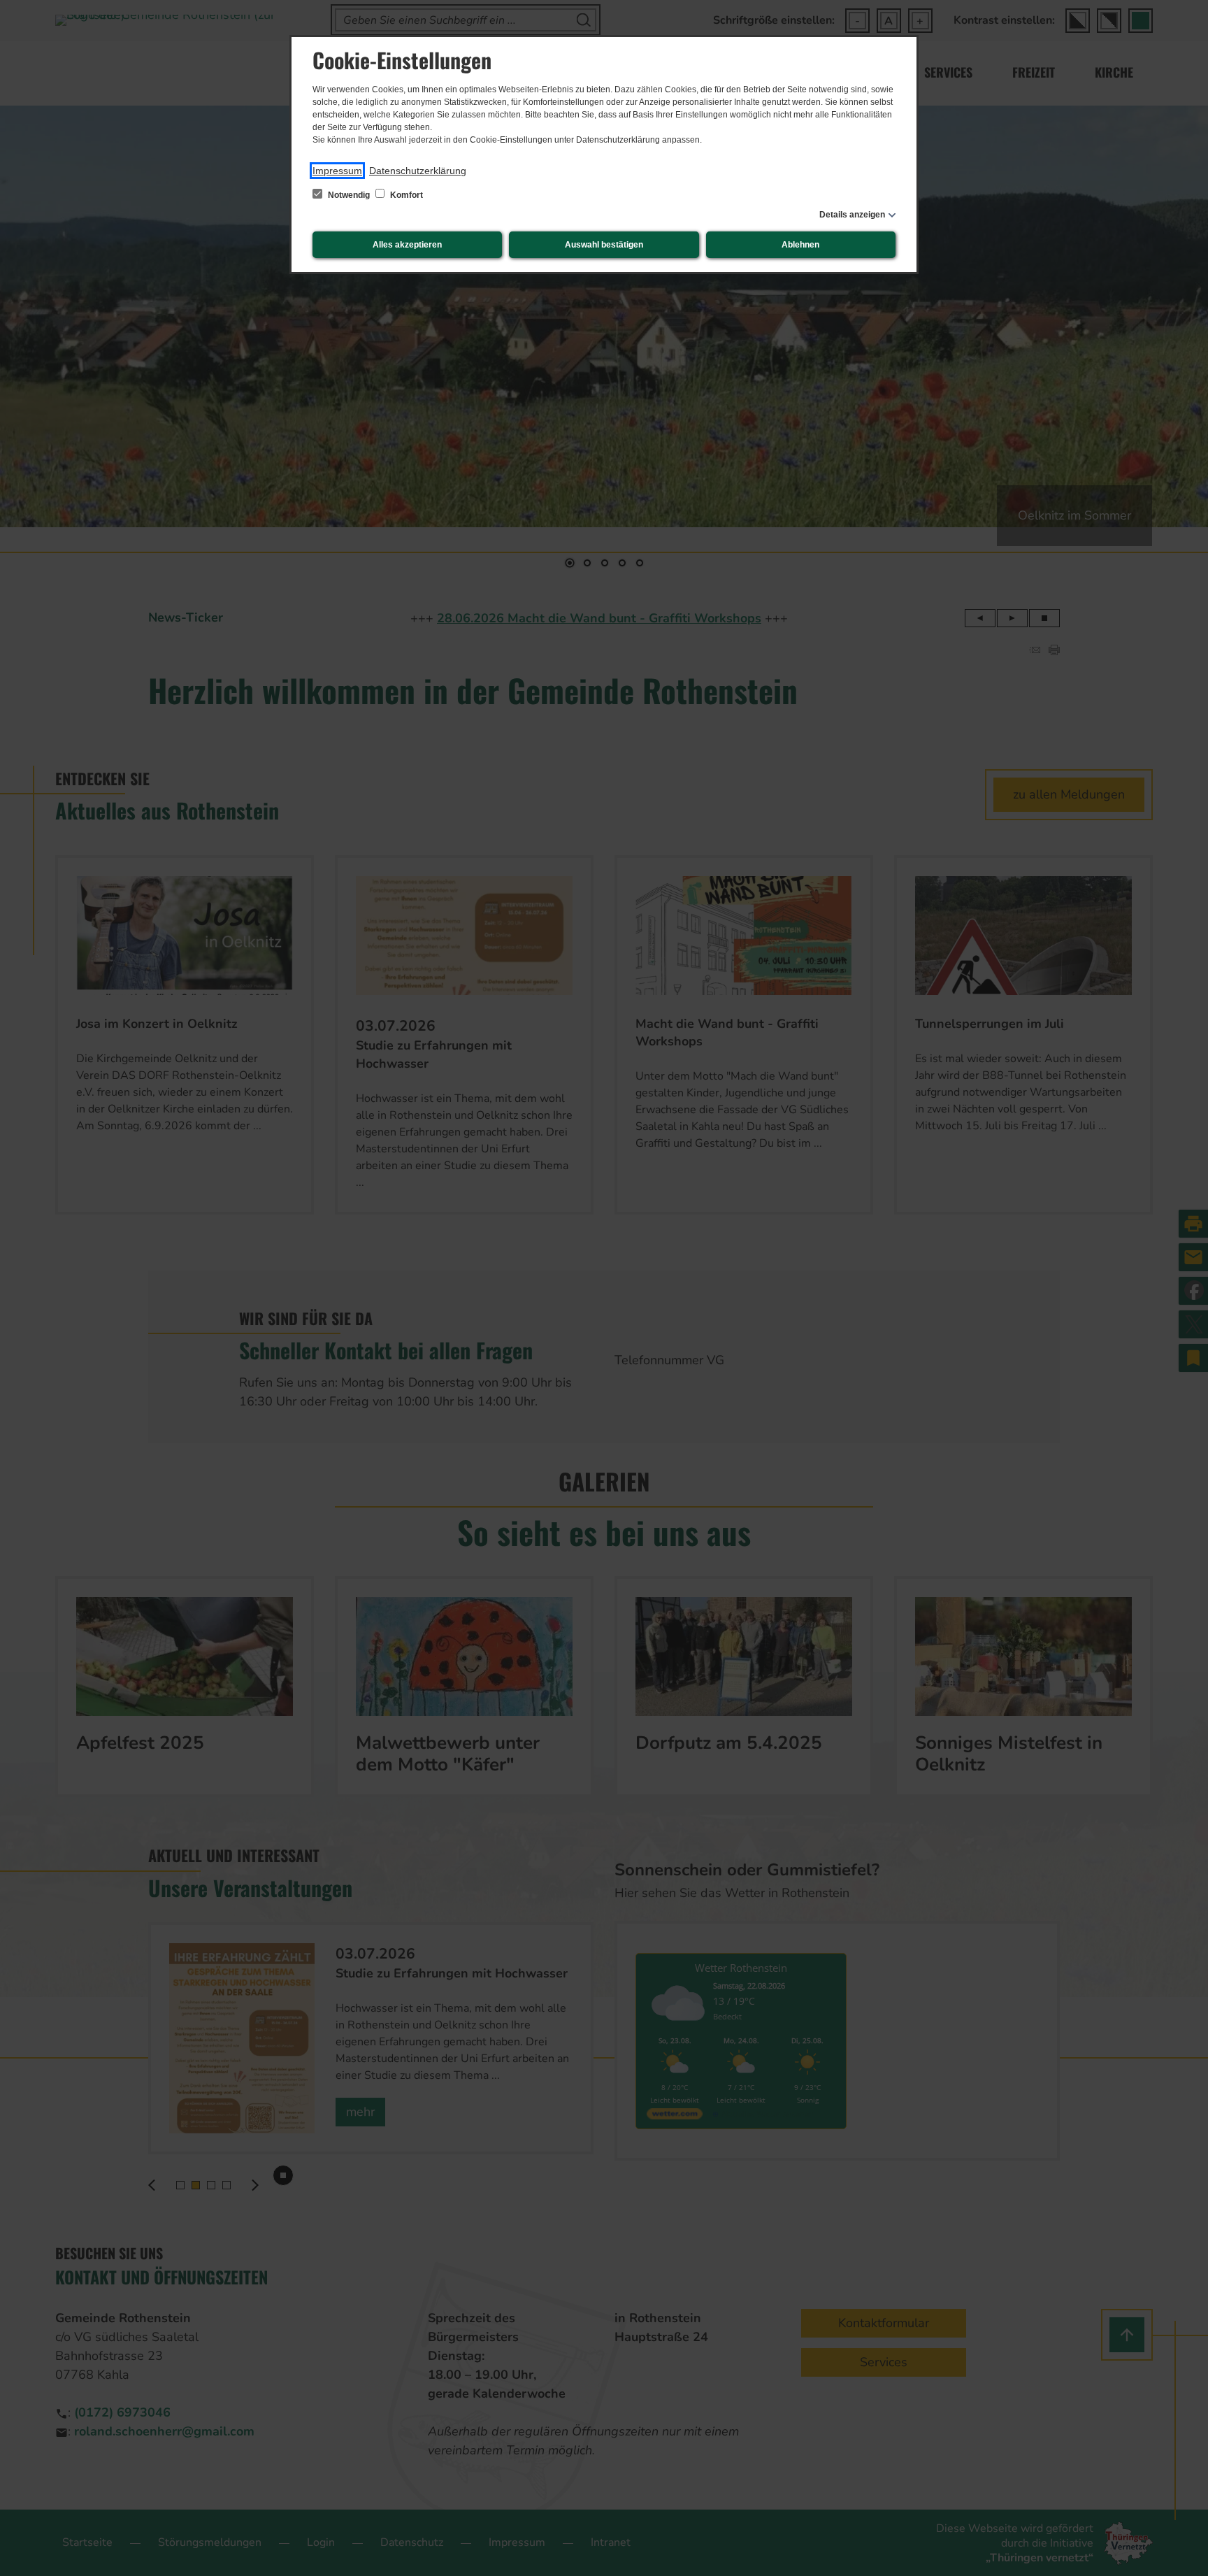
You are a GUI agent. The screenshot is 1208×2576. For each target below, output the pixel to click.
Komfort (405, 195)
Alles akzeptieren (407, 245)
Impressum (337, 171)
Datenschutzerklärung (418, 171)
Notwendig (349, 195)
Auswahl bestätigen (604, 245)
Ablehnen (800, 245)
